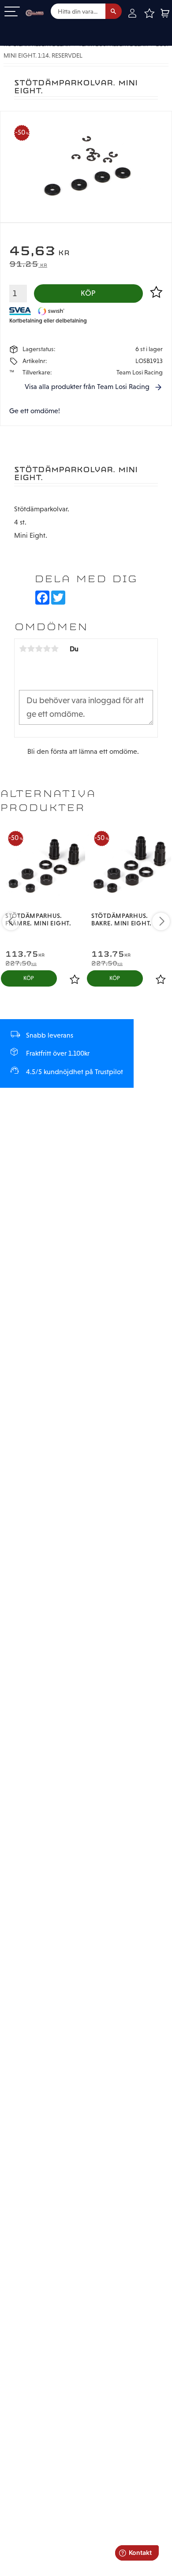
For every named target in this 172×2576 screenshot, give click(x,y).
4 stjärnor (47, 649)
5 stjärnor (55, 649)
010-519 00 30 (37, 28)
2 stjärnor (31, 649)
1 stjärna (23, 649)
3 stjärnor (39, 649)
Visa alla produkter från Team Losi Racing (87, 387)
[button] (12, 12)
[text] (86, 252)
